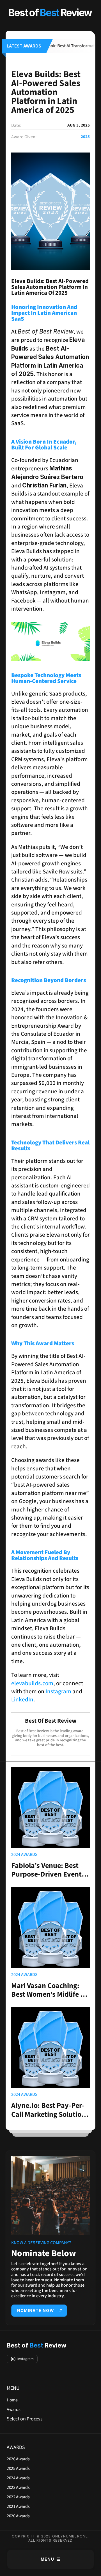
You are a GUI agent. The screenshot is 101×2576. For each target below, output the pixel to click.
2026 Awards (18, 2459)
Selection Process (25, 2419)
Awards (14, 2410)
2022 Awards (18, 2497)
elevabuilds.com (32, 1683)
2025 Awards (18, 2468)
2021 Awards (18, 2506)
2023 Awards (18, 2487)
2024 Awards (18, 2478)
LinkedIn (22, 1699)
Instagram (58, 1691)
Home (12, 2400)
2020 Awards (18, 2516)
